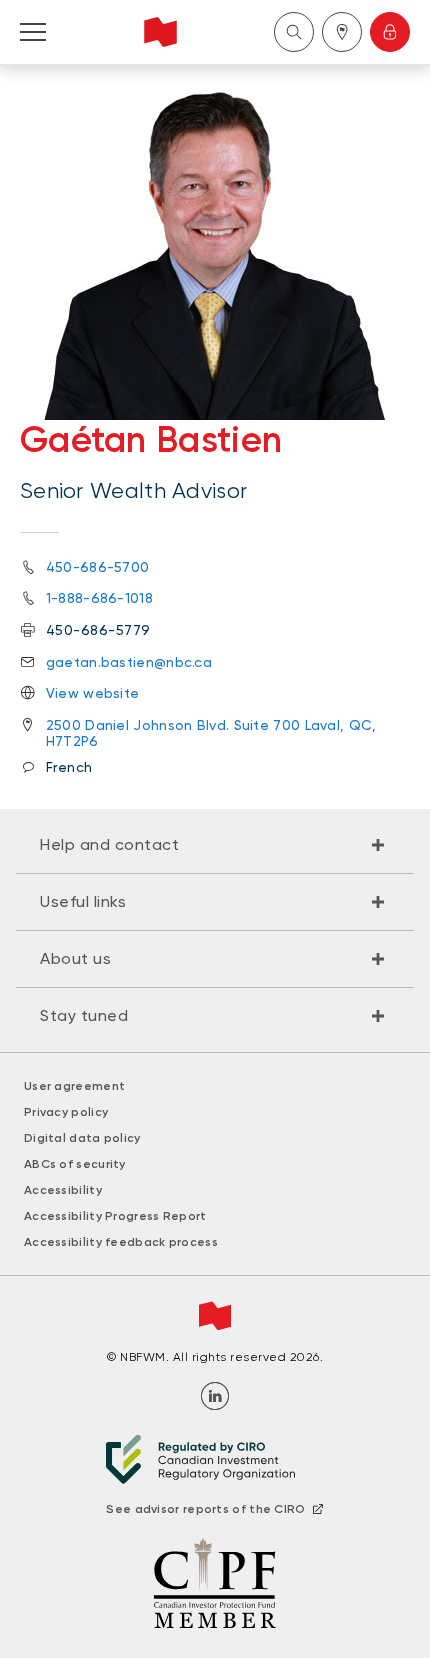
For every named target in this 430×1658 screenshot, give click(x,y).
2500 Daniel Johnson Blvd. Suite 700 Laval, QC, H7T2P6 (211, 733)
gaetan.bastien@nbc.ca (129, 662)
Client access (390, 32)
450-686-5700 (98, 567)
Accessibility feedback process (121, 1242)
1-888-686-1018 (99, 598)
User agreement (74, 1086)
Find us (342, 32)
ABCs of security (75, 1164)
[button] (215, 845)
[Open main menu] (33, 32)
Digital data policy (82, 1138)
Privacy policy (66, 1112)
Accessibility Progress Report (115, 1216)
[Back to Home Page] (160, 32)
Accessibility (63, 1190)
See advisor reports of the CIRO (205, 1509)
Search (294, 32)
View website (93, 693)
